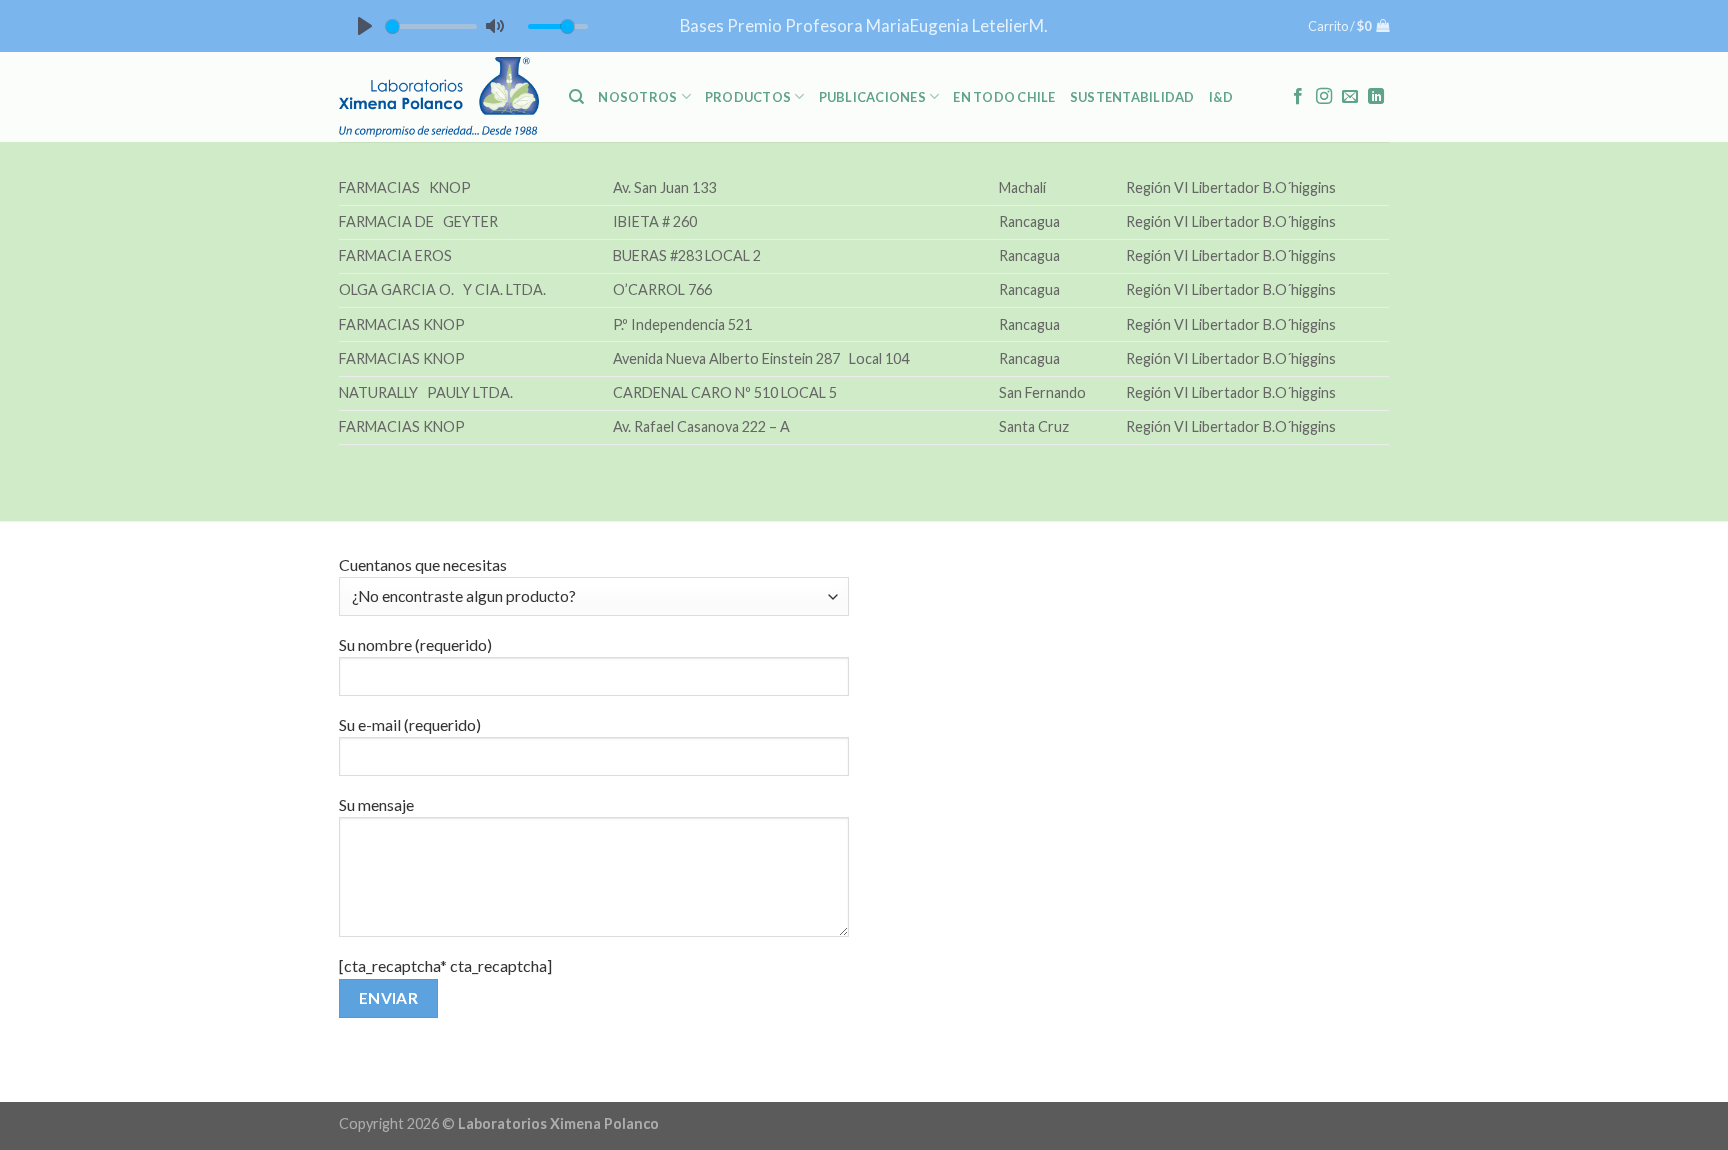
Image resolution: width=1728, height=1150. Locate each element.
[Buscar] (576, 97)
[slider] (431, 26)
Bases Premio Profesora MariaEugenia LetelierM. (864, 25)
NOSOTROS (637, 97)
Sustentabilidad (1132, 97)
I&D (1221, 97)
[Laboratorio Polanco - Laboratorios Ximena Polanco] (439, 97)
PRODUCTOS (748, 97)
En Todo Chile (1004, 97)
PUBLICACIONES (872, 97)
